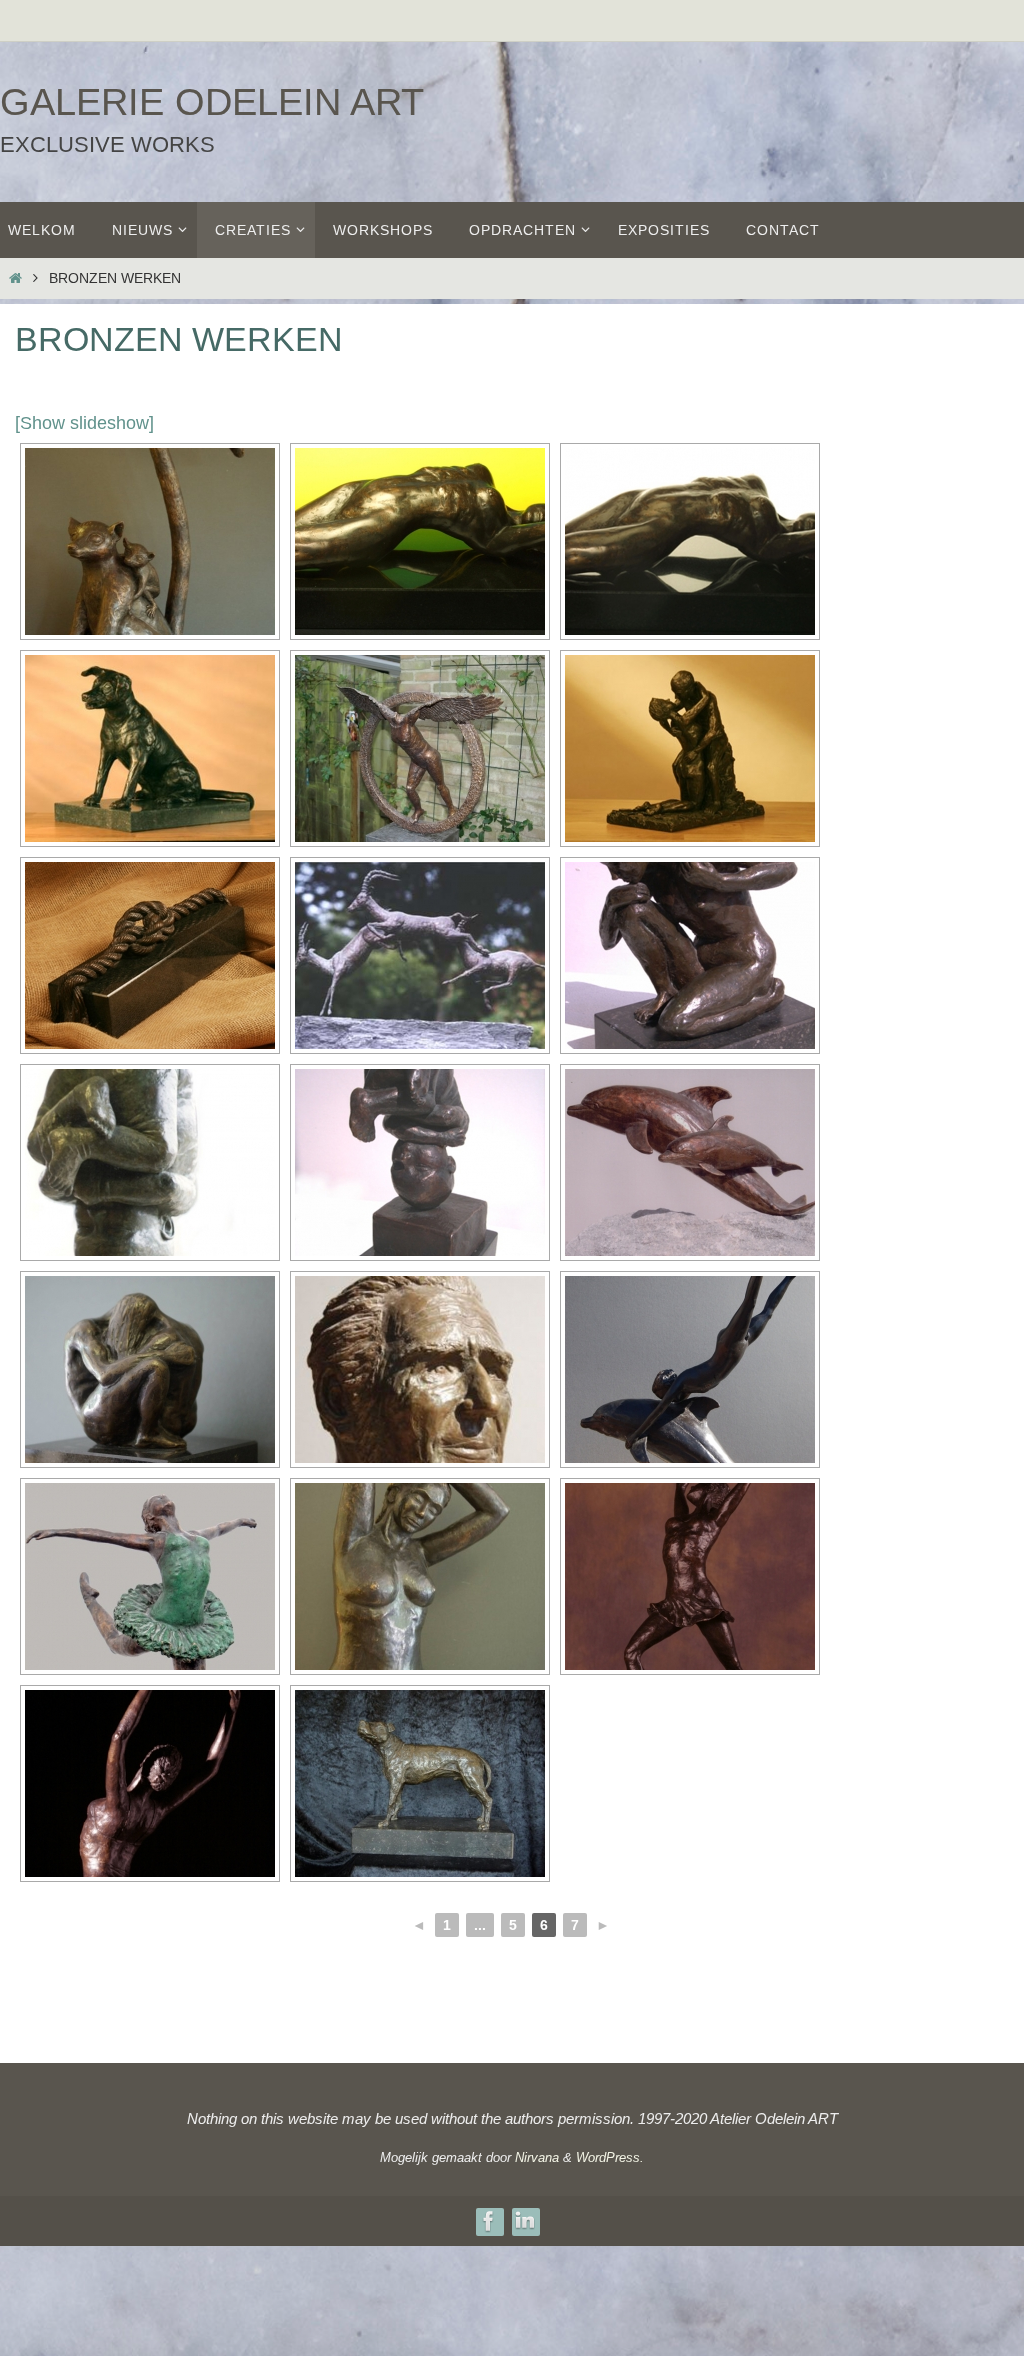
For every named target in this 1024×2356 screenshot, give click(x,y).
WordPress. (610, 2157)
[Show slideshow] (84, 423)
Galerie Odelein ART (212, 102)
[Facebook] (489, 2221)
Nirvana (537, 2157)
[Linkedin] (525, 2221)
